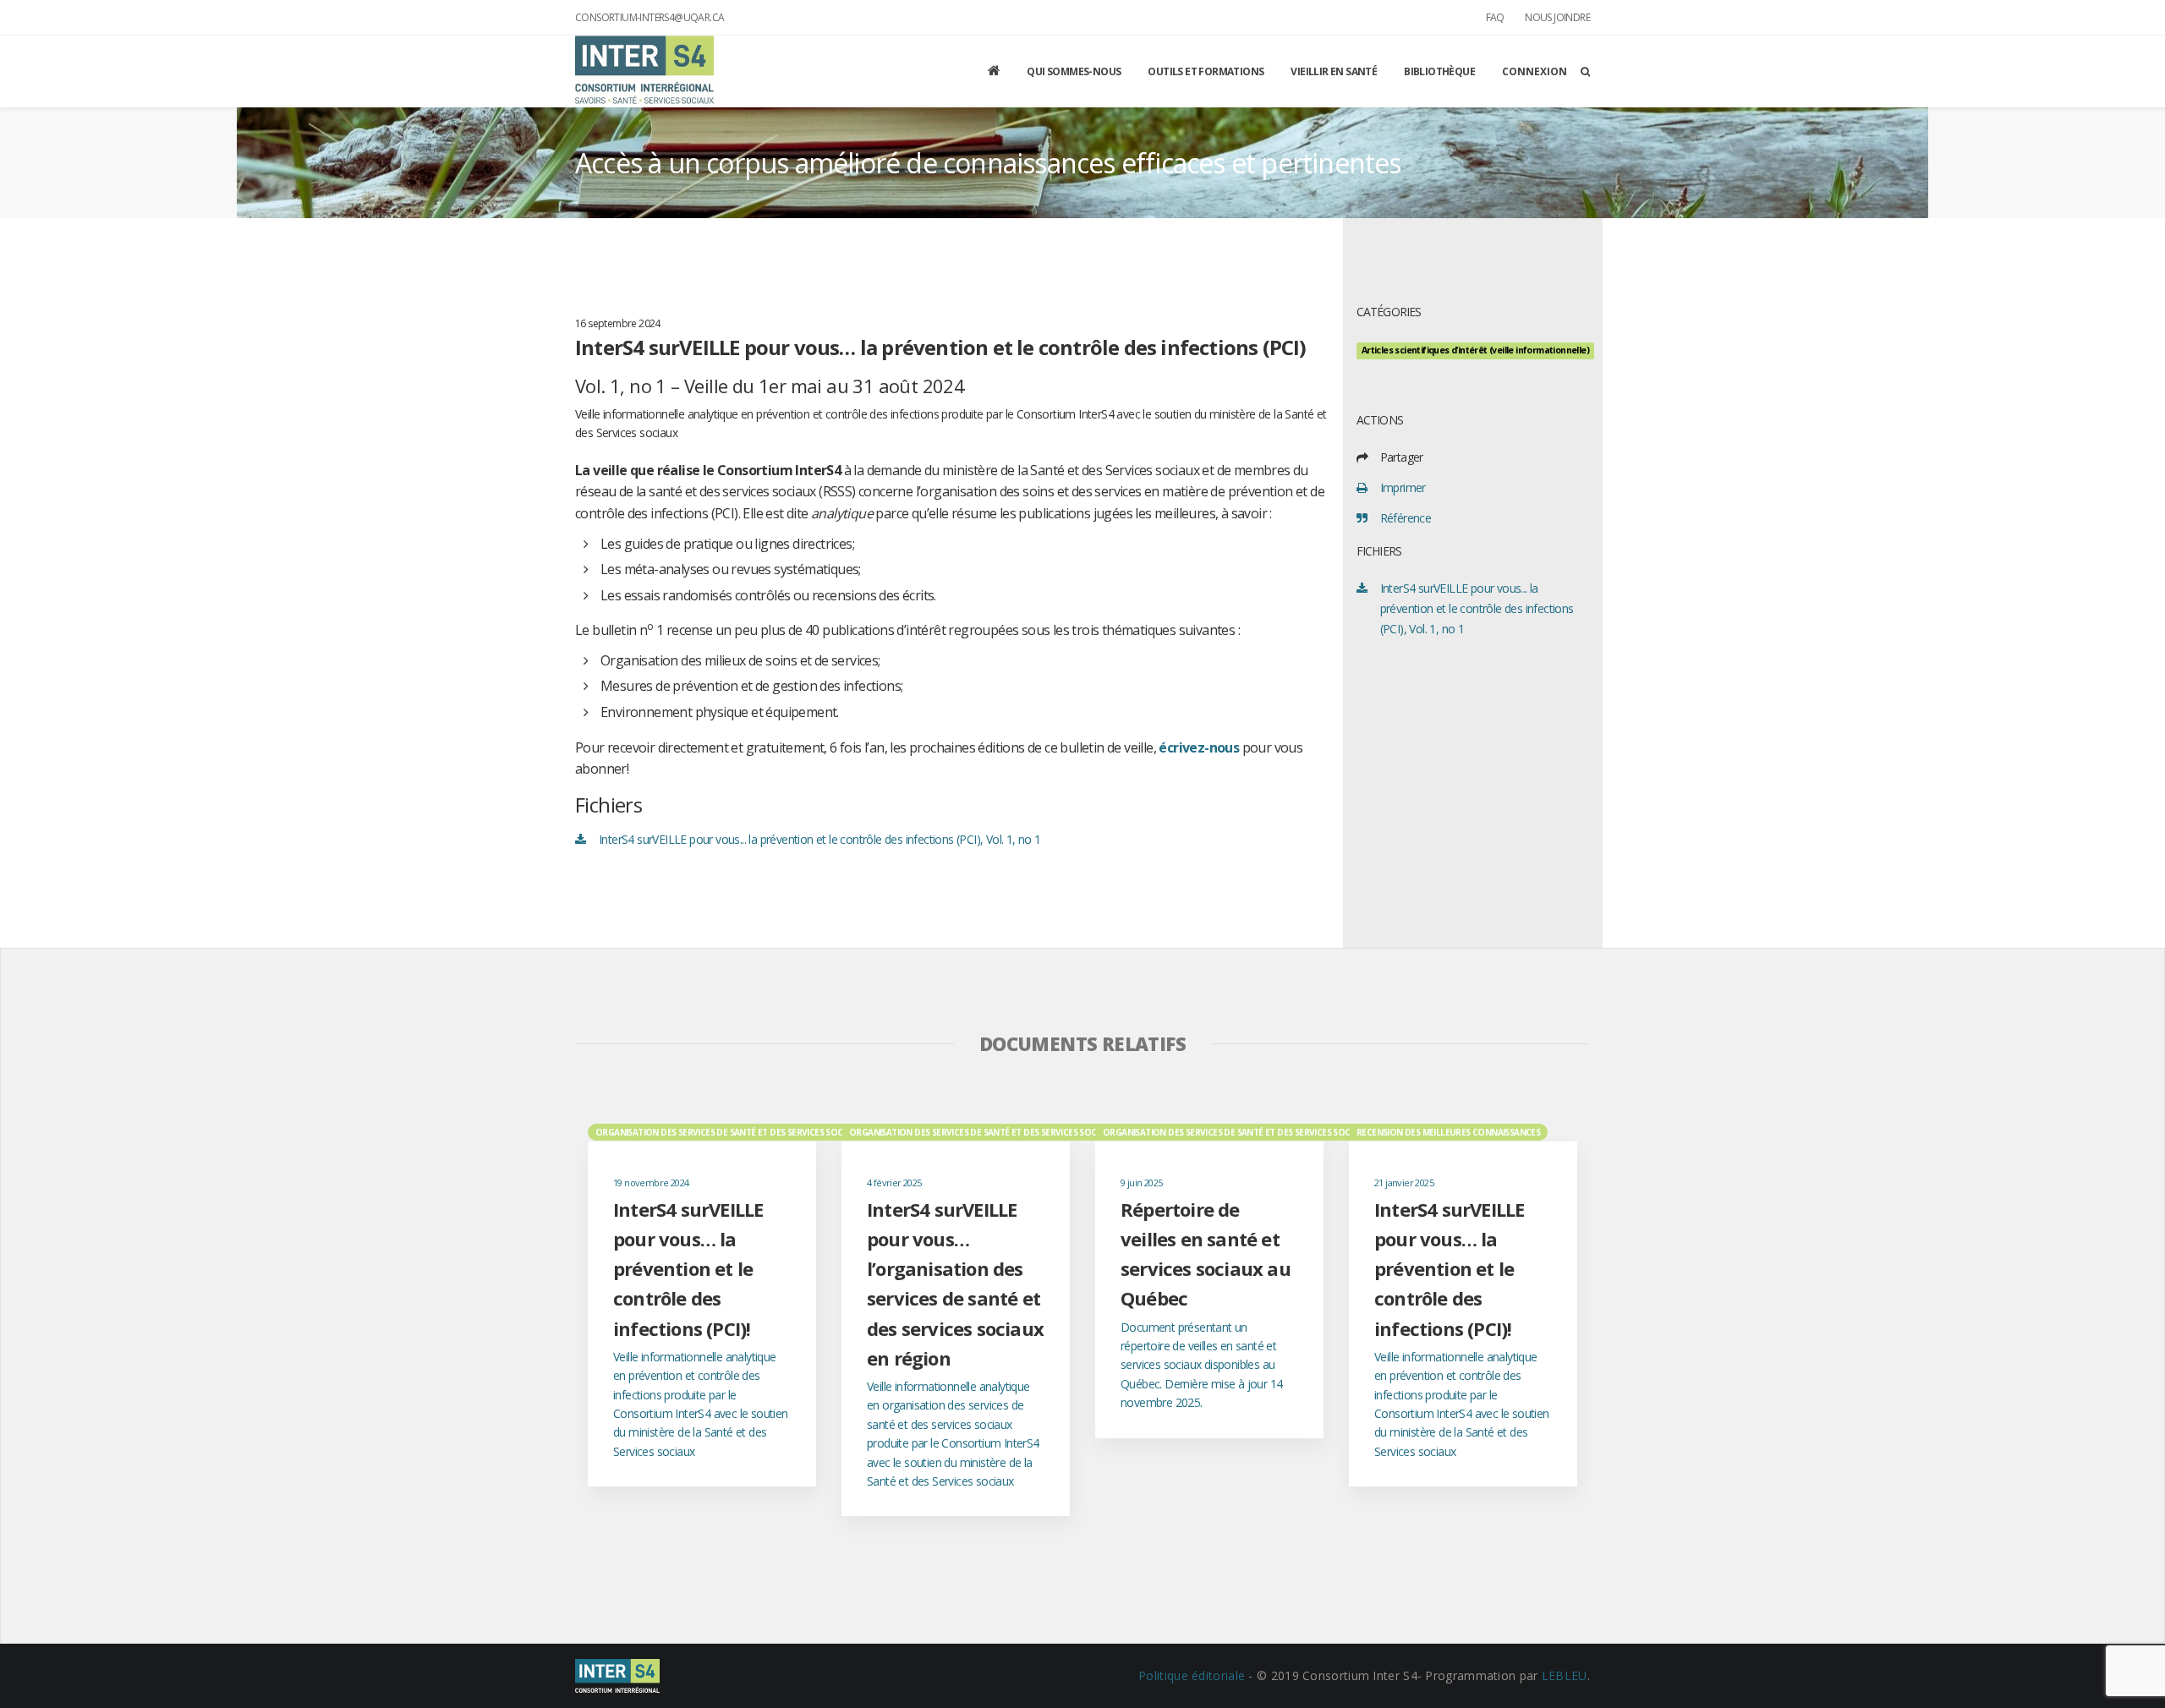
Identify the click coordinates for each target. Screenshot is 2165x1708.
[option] (702, 1304)
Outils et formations (1206, 71)
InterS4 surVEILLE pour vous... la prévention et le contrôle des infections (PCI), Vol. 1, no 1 (820, 839)
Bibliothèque (1439, 71)
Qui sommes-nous (1074, 71)
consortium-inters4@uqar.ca (649, 17)
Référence (1406, 518)
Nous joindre (1557, 17)
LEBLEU (1565, 1675)
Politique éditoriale (1192, 1675)
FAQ (1495, 17)
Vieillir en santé (1334, 71)
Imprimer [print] (1403, 487)
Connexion (1535, 71)
